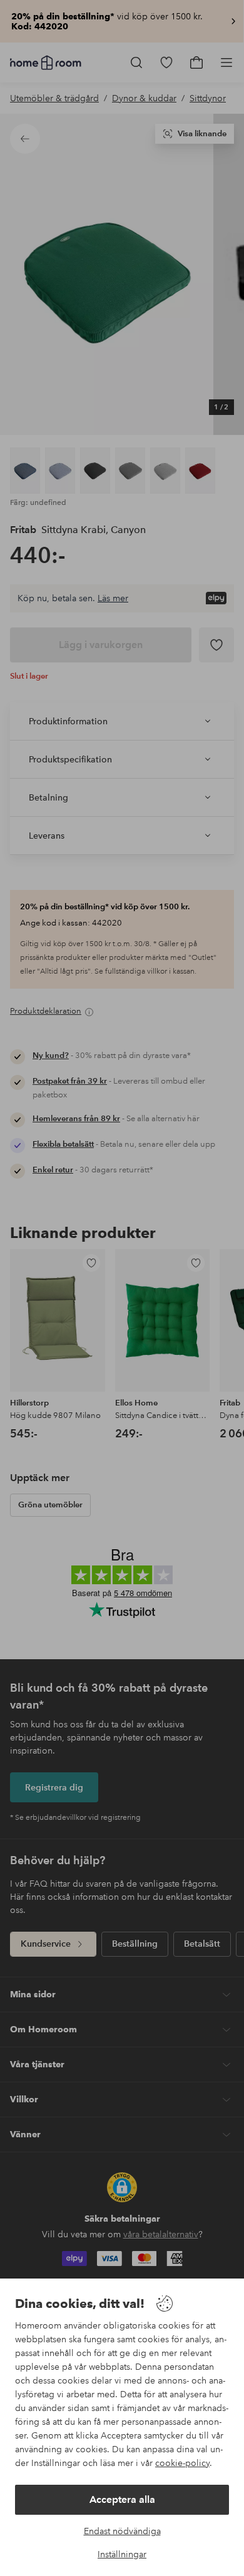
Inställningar (122, 2554)
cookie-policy (182, 2463)
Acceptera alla (122, 2499)
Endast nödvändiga (122, 2531)
